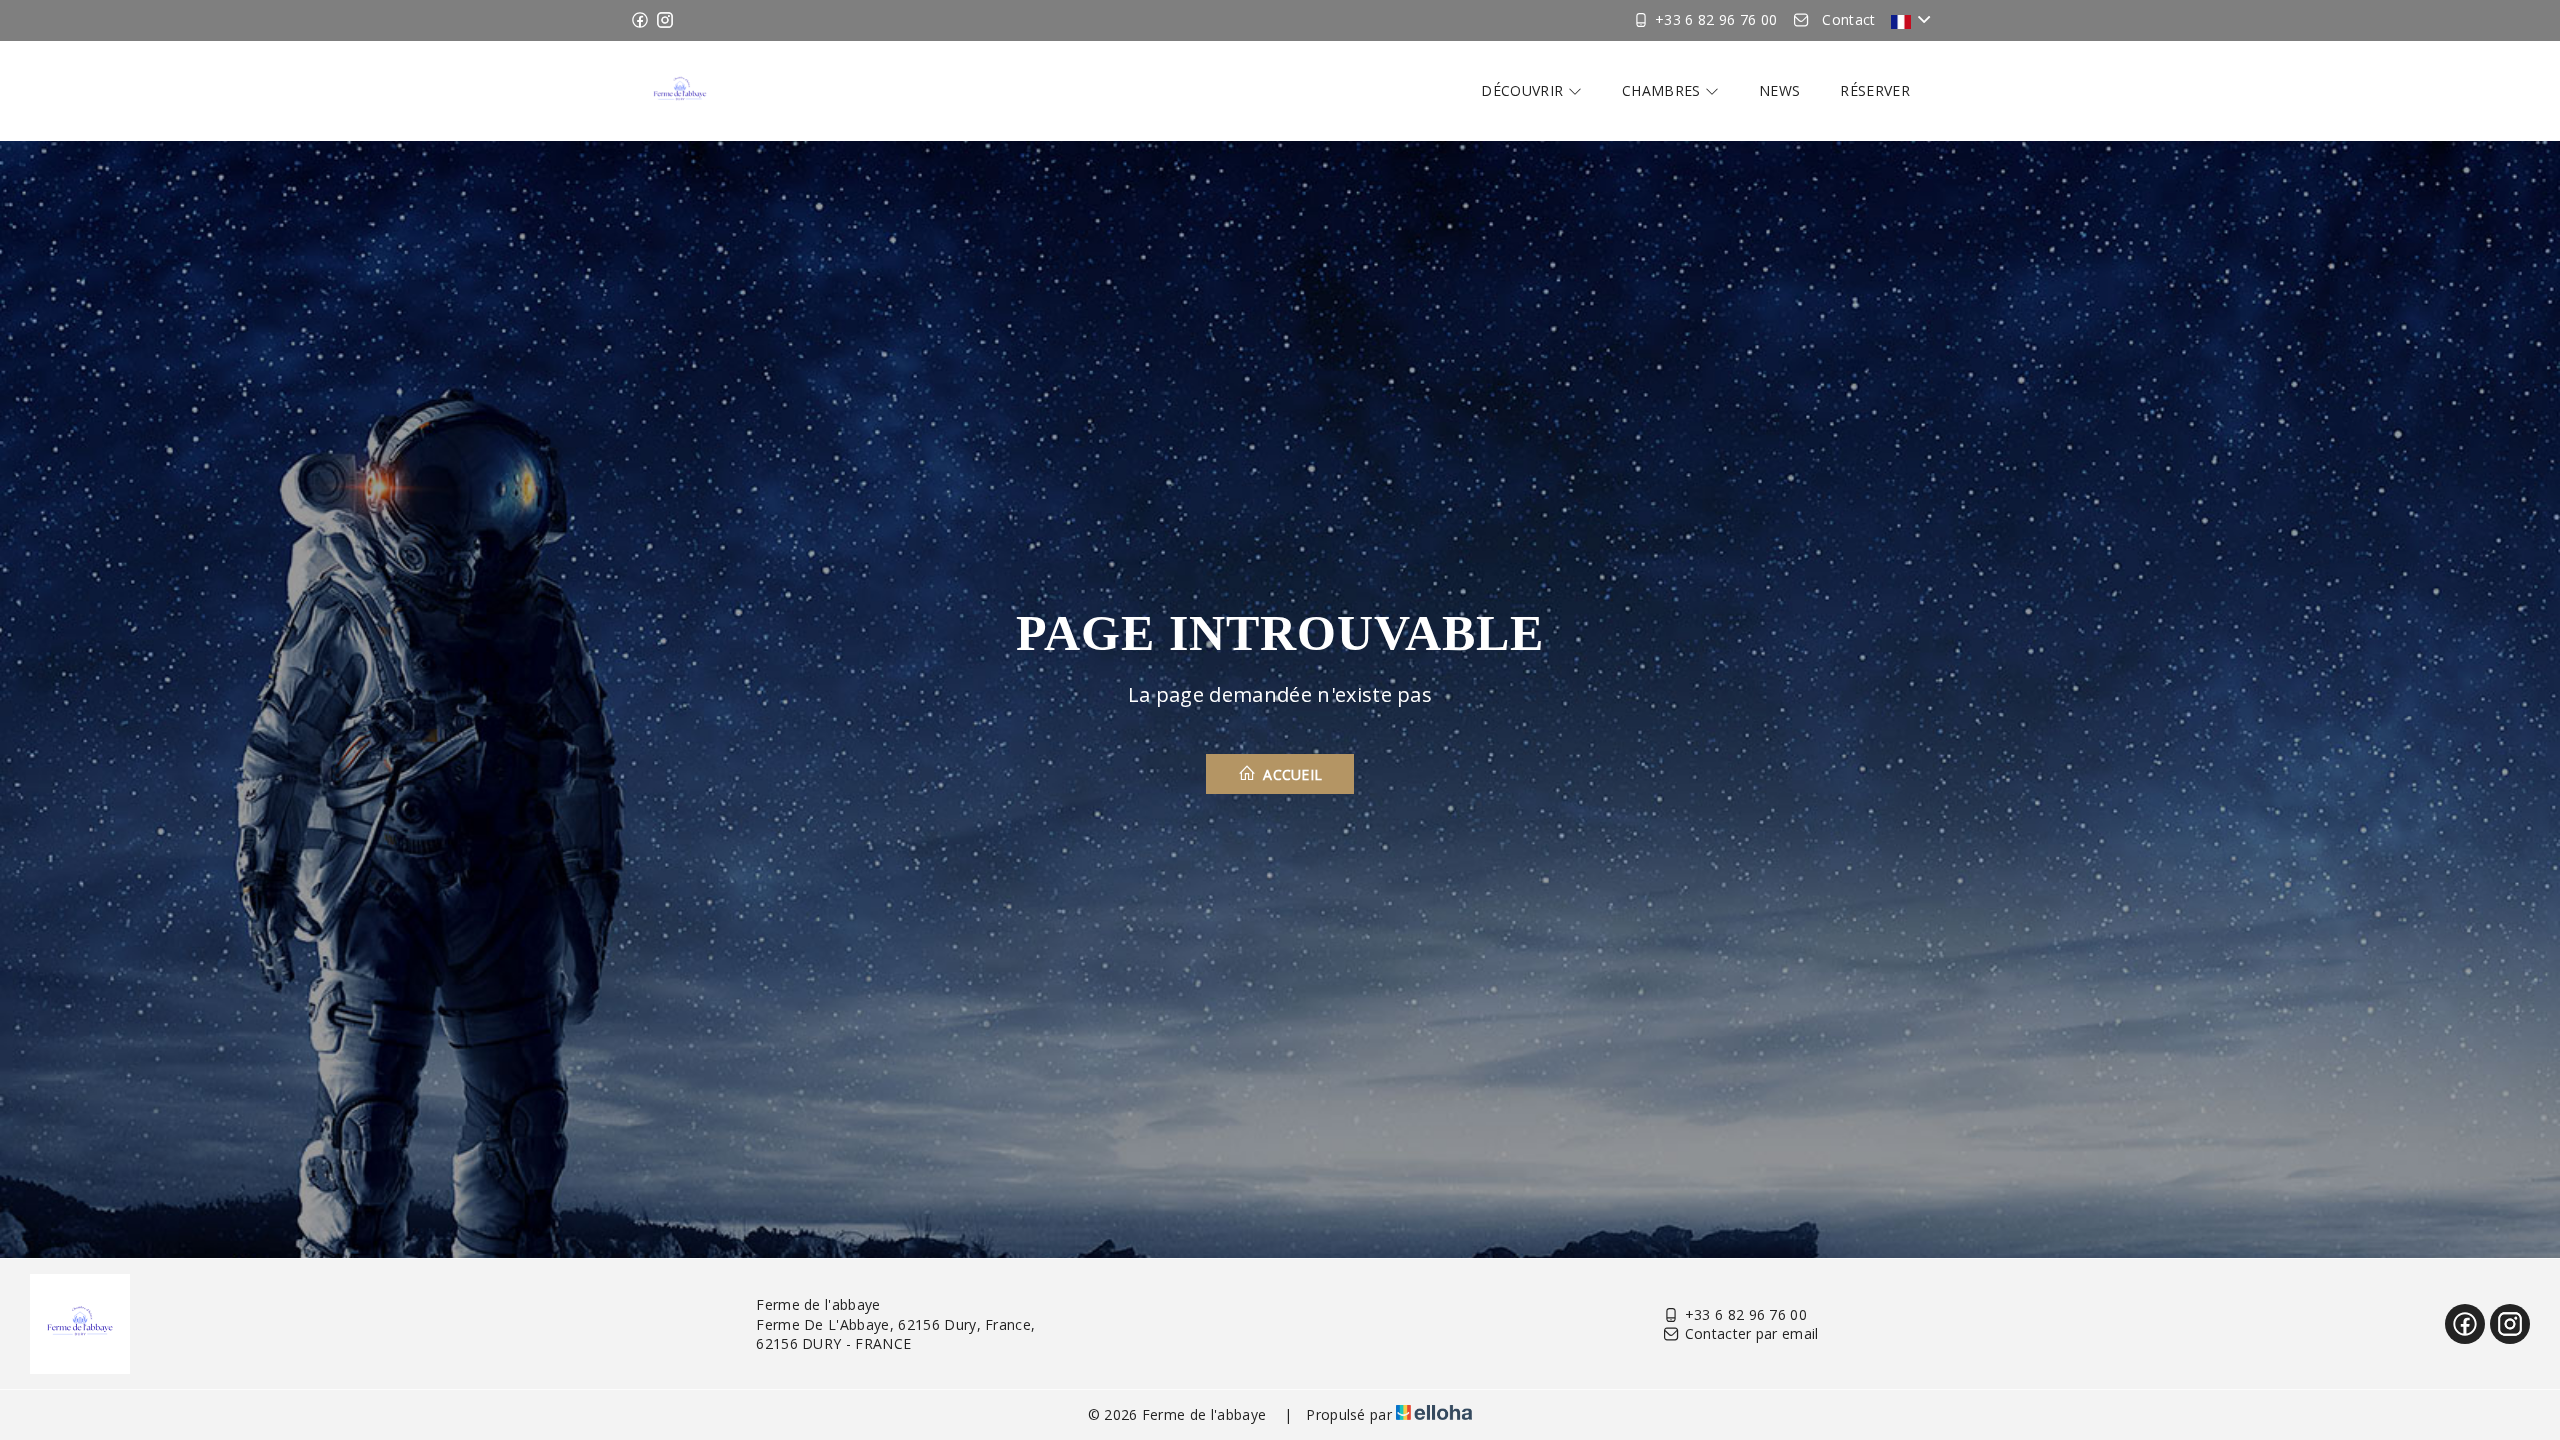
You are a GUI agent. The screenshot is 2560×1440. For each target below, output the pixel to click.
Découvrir (1524, 90)
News (1779, 90)
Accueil (1291, 774)
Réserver (1875, 90)
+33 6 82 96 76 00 (1746, 1314)
